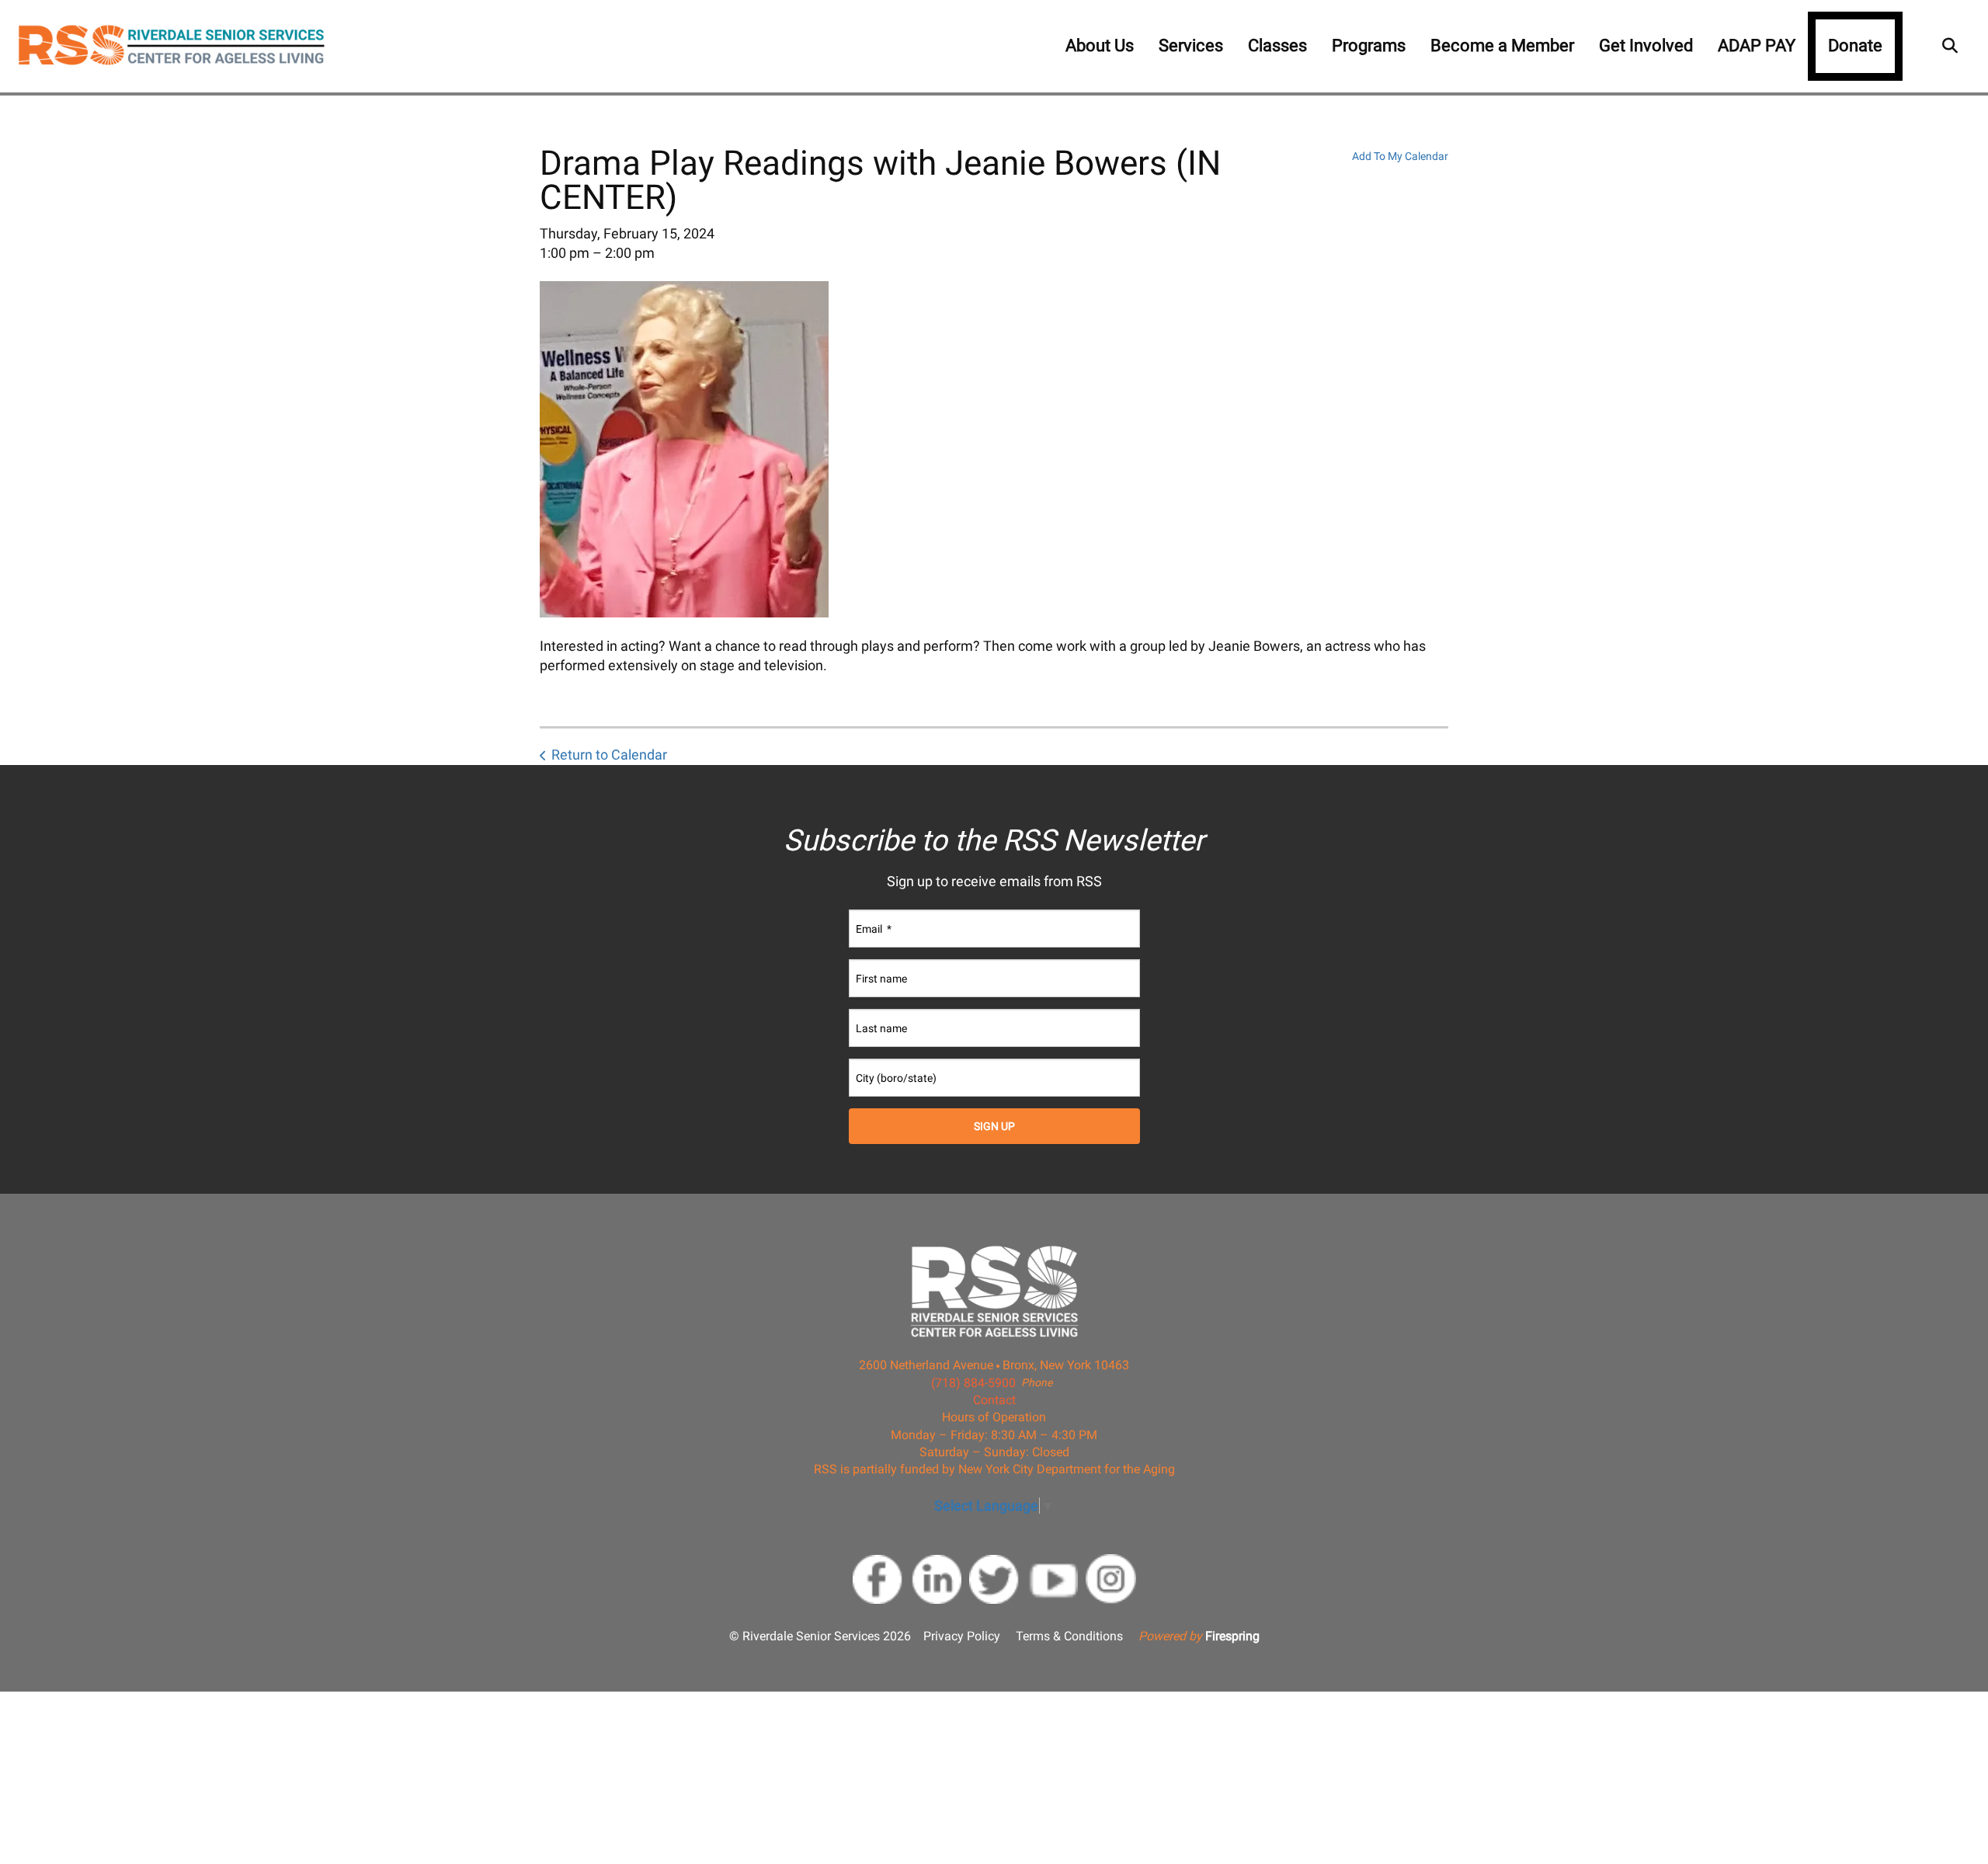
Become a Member (1502, 45)
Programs (1369, 45)
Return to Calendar (609, 755)
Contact (994, 1400)
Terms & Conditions (1069, 1636)
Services (1191, 45)
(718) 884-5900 (973, 1383)
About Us (1100, 45)
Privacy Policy (962, 1636)
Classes (1277, 45)
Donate (1855, 45)
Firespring (1232, 1636)
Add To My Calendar (1400, 156)
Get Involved (1646, 45)
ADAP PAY (1757, 45)
